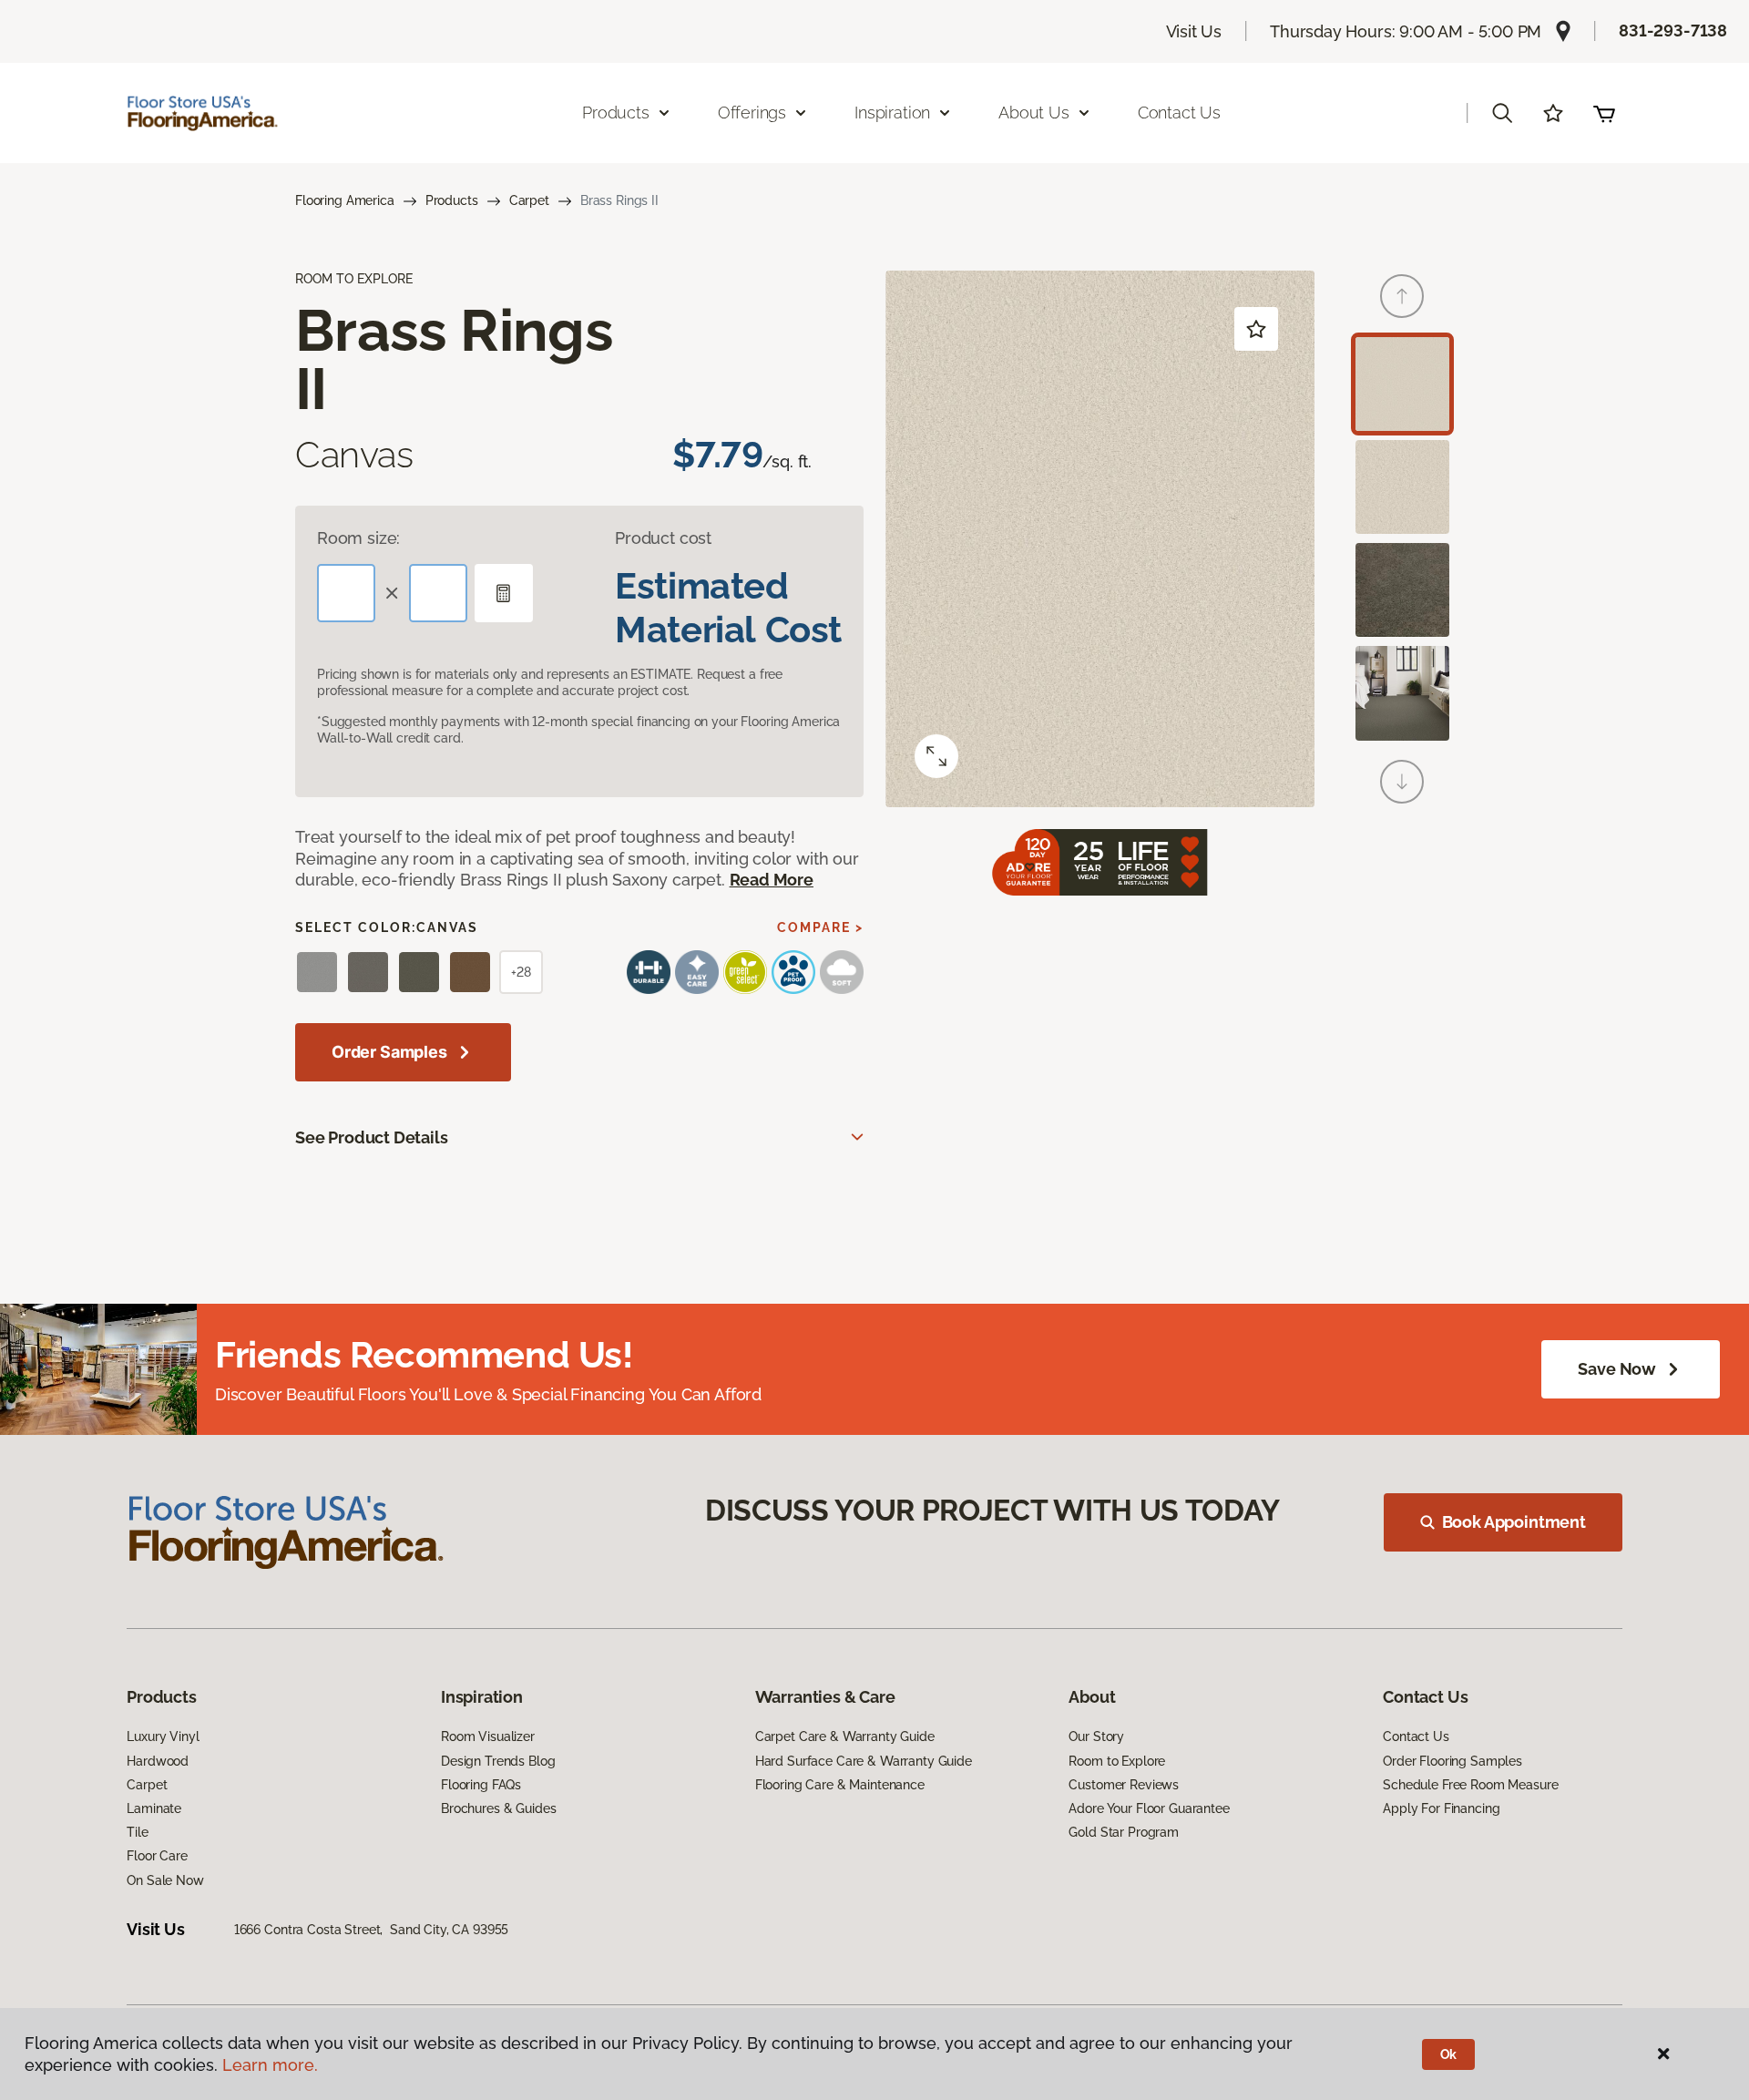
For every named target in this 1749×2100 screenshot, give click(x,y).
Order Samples (389, 1052)
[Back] (1402, 296)
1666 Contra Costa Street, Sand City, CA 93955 (372, 1930)
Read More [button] (772, 880)
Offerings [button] (752, 113)
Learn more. (270, 2065)
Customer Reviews (1124, 1785)
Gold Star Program (1124, 1832)
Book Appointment (1514, 1522)
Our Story (1096, 1736)
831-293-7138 (1673, 31)
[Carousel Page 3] (1402, 590)
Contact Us (1179, 113)
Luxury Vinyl (163, 1736)
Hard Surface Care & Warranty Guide (864, 1761)
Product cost (663, 538)
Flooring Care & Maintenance (840, 1785)
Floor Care (157, 1856)
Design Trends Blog (498, 1761)
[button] (1502, 113)
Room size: (358, 538)
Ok (1449, 2054)
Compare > (820, 927)
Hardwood (158, 1761)
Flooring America (345, 200)
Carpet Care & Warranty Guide (845, 1736)
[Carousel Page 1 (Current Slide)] (1402, 384)
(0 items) (1604, 113)
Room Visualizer (488, 1736)
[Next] (1402, 782)
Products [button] (616, 113)
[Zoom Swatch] (936, 756)
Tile (137, 1832)
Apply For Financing (1441, 1808)
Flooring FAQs (481, 1785)
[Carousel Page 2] (1402, 487)
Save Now (1617, 1369)
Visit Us (1194, 31)
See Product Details (372, 1137)
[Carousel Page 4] (1402, 693)
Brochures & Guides (498, 1808)
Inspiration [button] (892, 113)
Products (452, 200)
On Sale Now (165, 1880)
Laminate (154, 1808)
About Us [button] (1034, 113)
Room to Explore (1117, 1761)
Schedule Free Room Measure (1470, 1785)
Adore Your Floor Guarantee (1149, 1808)
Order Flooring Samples (1452, 1761)
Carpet (529, 200)
